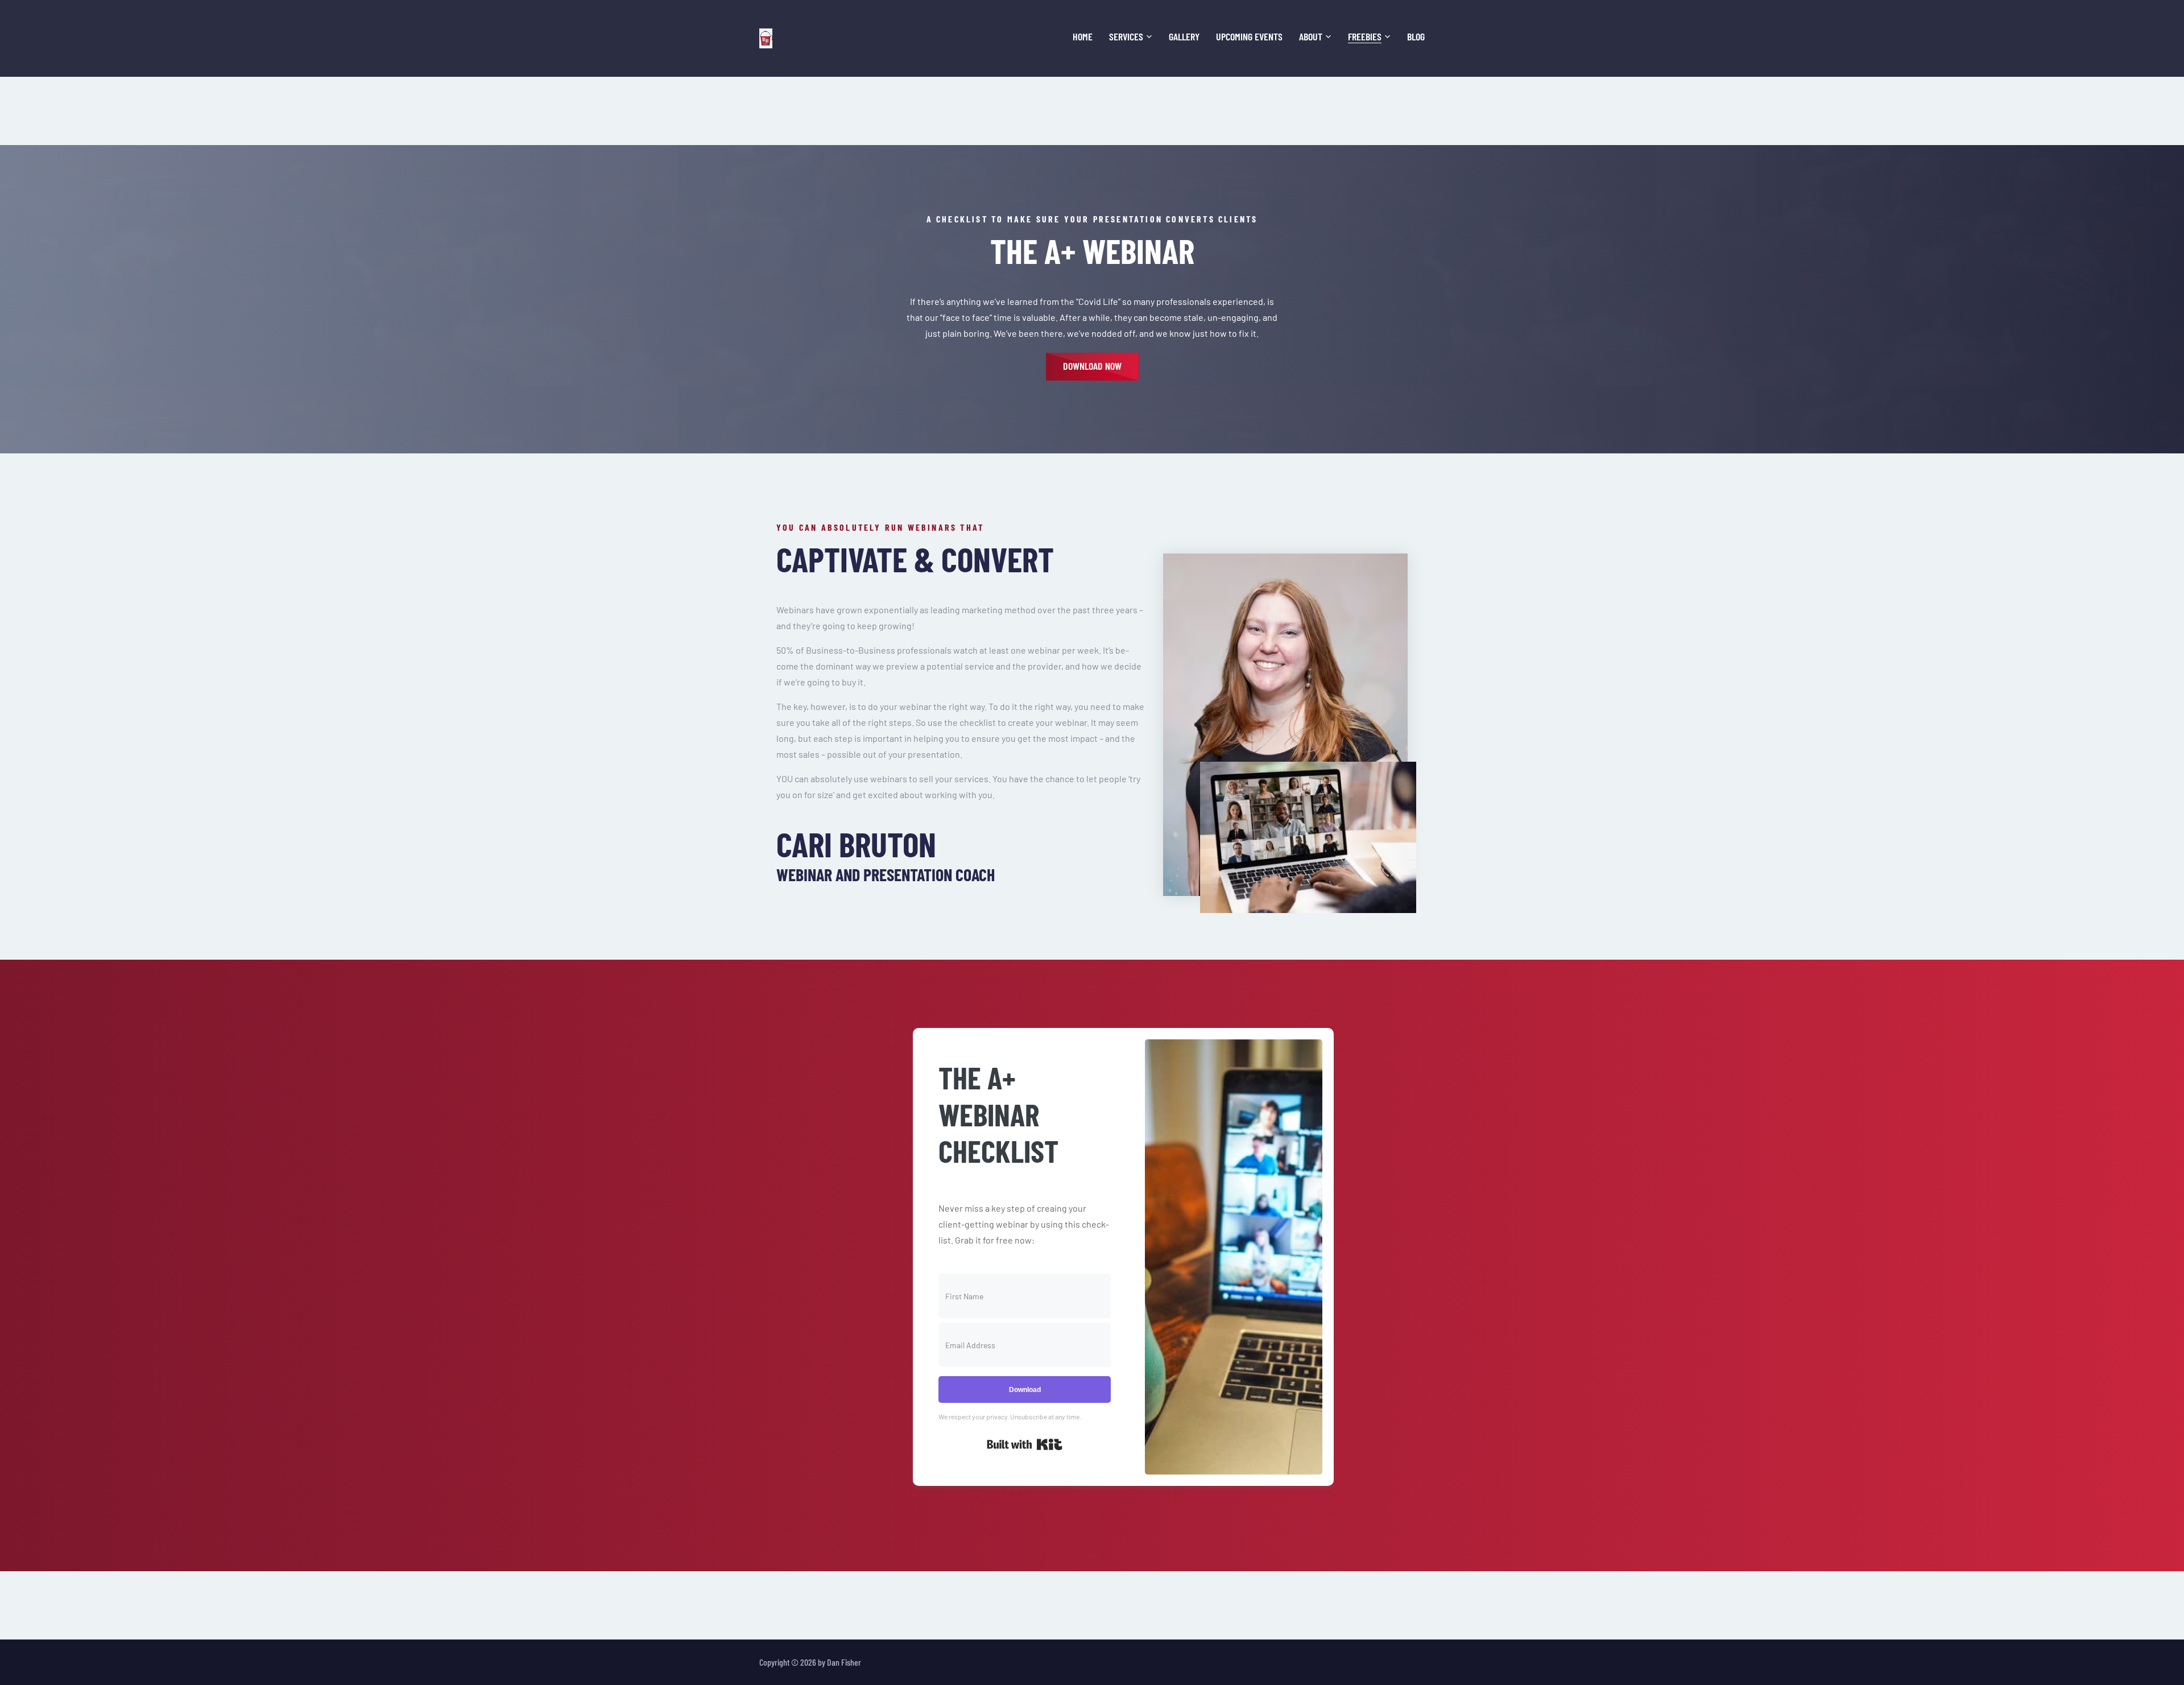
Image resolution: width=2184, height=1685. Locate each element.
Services (1126, 37)
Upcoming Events (1249, 37)
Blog (1416, 37)
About (1311, 37)
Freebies (1365, 37)
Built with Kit (1025, 1444)
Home (1083, 37)
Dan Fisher (844, 1662)
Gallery (1184, 37)
